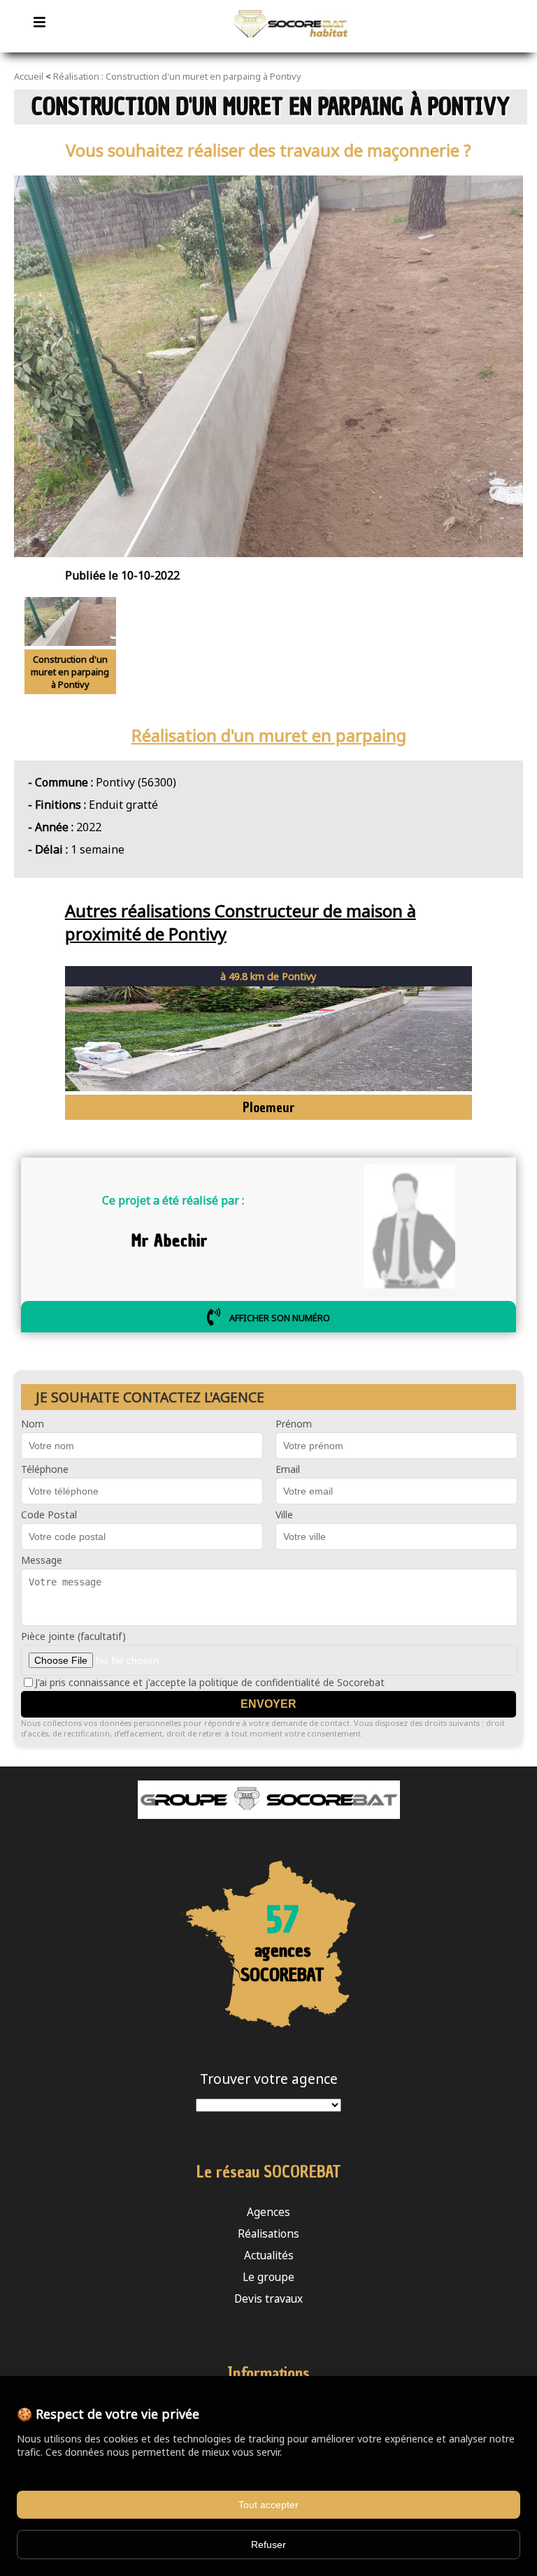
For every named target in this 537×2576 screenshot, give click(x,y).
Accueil (29, 76)
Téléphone (45, 1469)
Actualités (269, 2255)
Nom (33, 1424)
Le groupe (268, 2277)
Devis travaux (268, 2299)
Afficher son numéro (279, 1317)
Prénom (294, 1424)
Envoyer (268, 1704)
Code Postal (49, 1514)
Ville (284, 1514)
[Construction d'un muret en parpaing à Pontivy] (292, 45)
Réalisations (268, 2234)
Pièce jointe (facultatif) (73, 1636)
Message (42, 1560)
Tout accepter (268, 2505)
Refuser (268, 2545)
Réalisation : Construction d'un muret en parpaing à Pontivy (177, 76)
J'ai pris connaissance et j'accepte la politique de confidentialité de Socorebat (210, 1682)
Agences (268, 2212)
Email (288, 1469)
